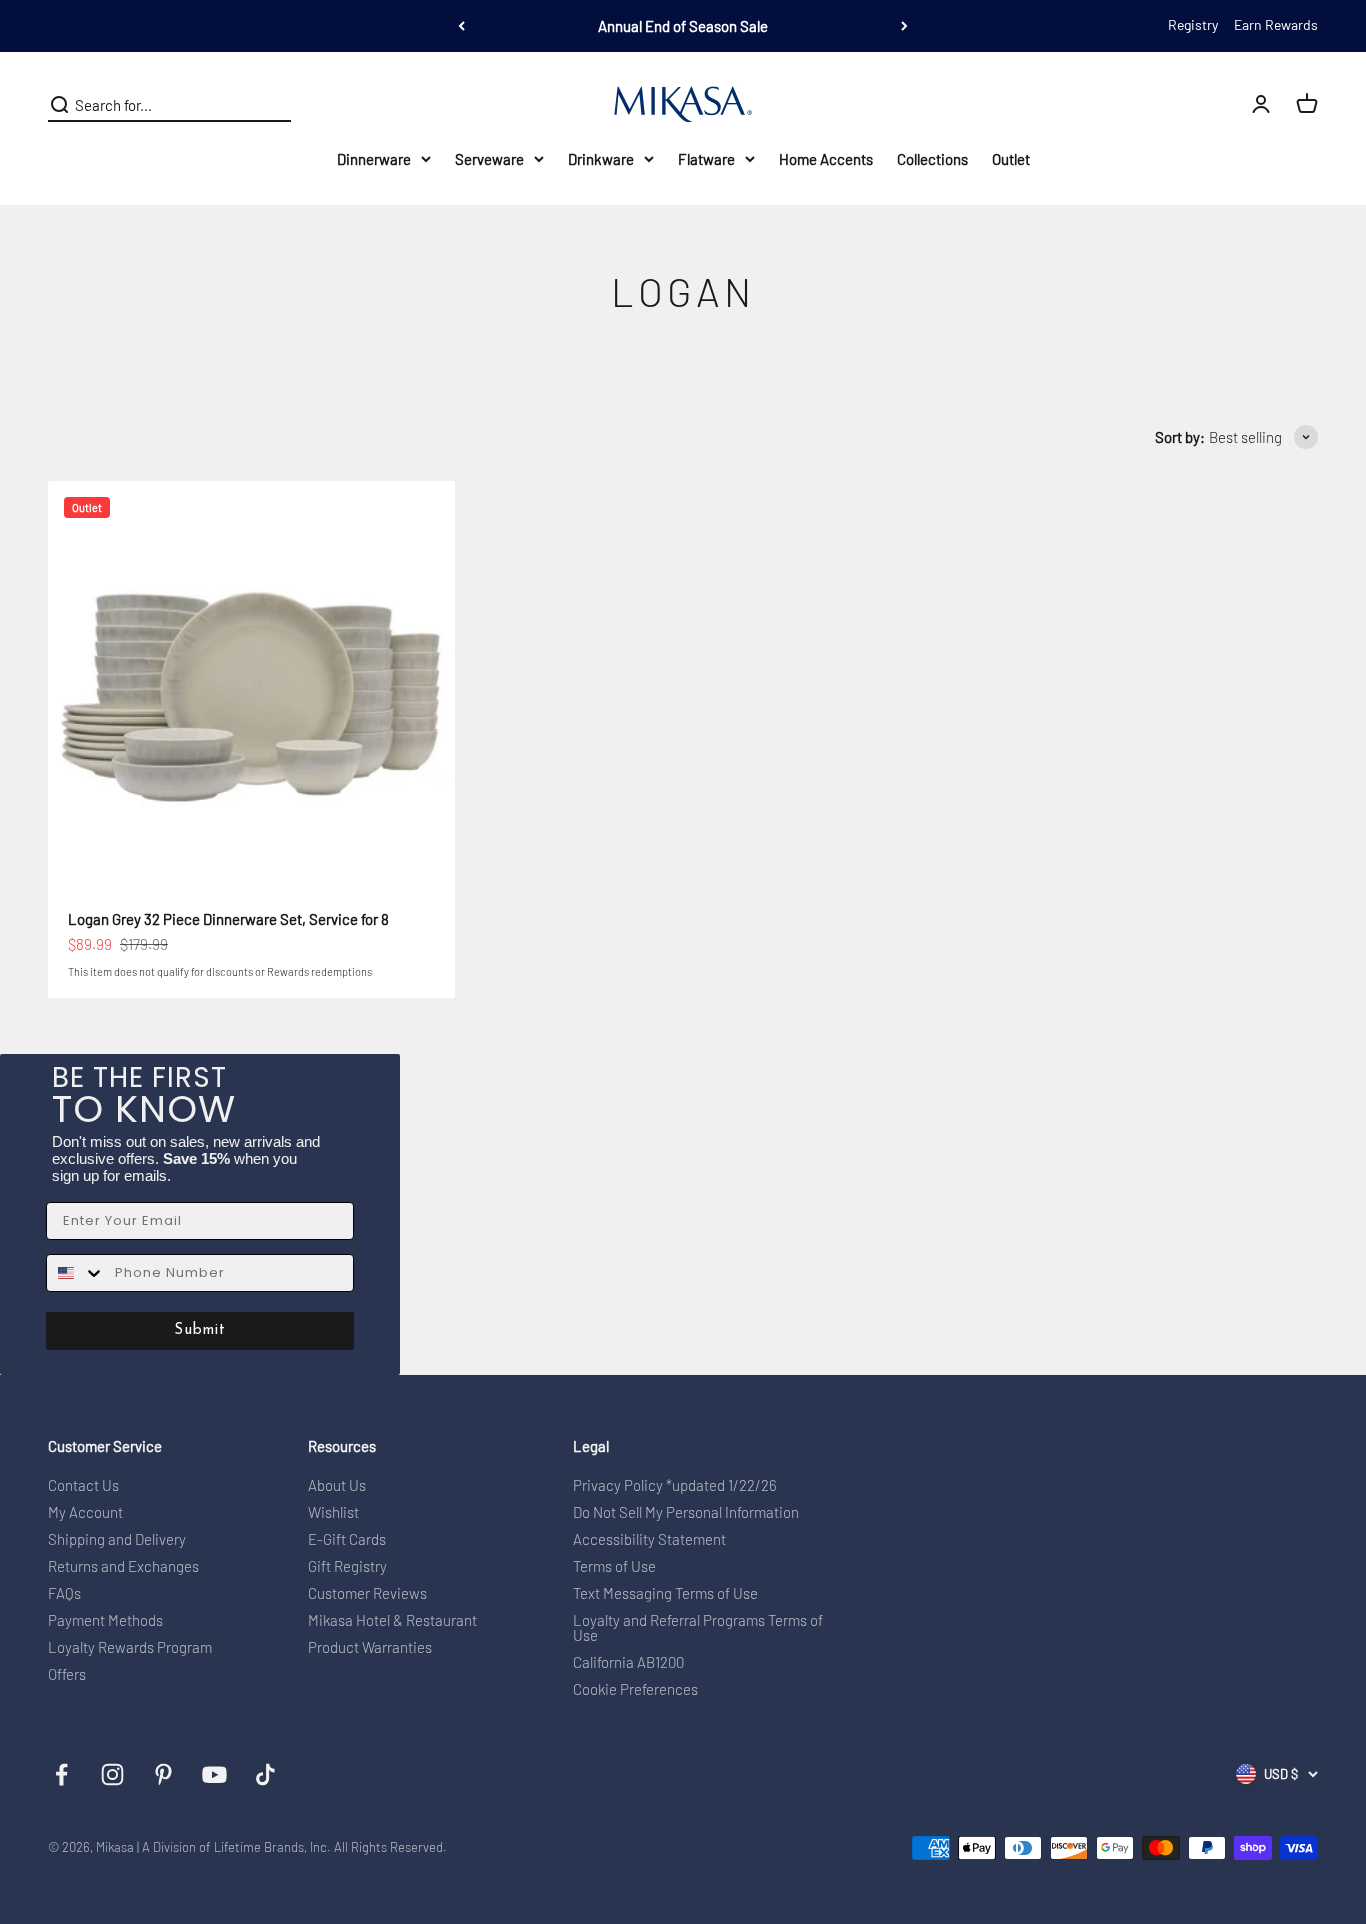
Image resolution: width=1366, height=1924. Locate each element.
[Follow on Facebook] (61, 1774)
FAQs (64, 1593)
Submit (200, 1330)
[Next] (904, 26)
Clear (274, 105)
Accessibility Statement (649, 1539)
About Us (337, 1485)
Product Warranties (370, 1647)
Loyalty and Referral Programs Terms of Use (698, 1628)
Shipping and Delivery (117, 1539)
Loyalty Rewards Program (130, 1647)
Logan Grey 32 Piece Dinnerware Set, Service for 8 (228, 919)
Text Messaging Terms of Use (665, 1593)
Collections (932, 159)
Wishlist (333, 1512)
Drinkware (601, 159)
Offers (67, 1674)
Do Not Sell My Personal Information (686, 1512)
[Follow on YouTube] (214, 1774)
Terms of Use (614, 1566)
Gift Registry (347, 1566)
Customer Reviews (367, 1593)
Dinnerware (374, 159)
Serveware (489, 159)
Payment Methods (105, 1620)
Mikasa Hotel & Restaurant (392, 1620)
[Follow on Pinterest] (163, 1774)
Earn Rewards (1276, 24)
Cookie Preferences (635, 1689)
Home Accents (826, 159)
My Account (85, 1512)
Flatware (706, 159)
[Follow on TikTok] (265, 1774)
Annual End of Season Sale (683, 26)
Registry (1193, 24)
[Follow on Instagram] (112, 1774)
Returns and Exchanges (123, 1566)
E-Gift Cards (347, 1539)
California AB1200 (628, 1662)
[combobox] (76, 1273)
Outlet (1011, 159)
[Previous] (461, 26)
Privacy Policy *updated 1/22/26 (675, 1485)
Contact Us (83, 1485)
